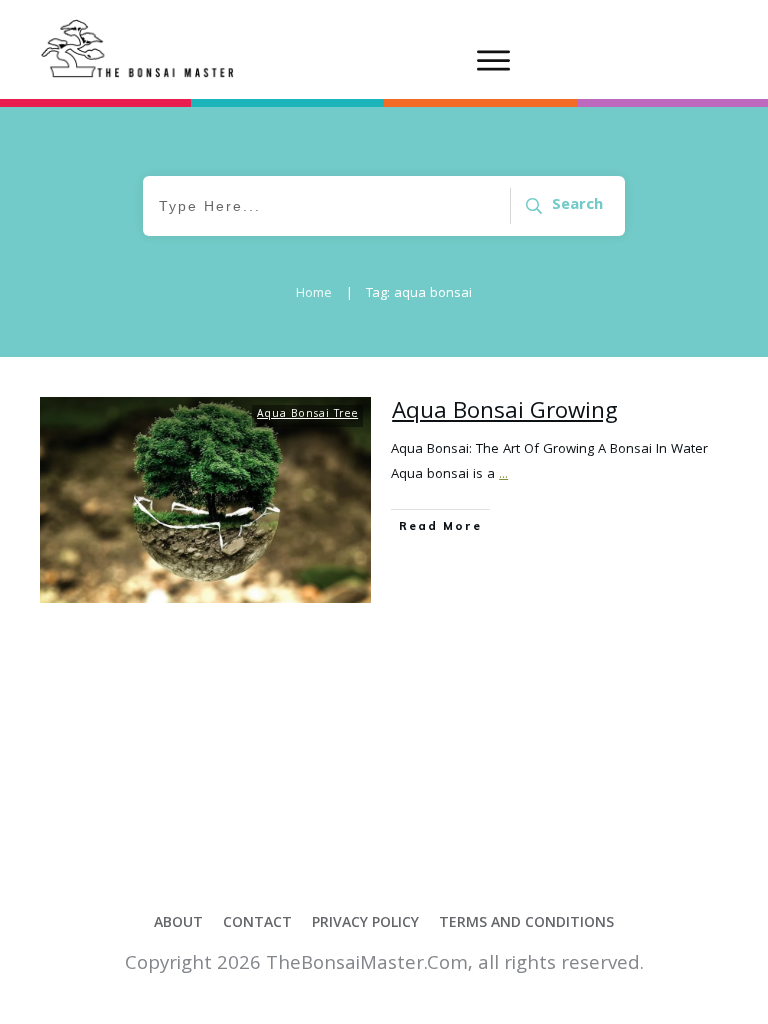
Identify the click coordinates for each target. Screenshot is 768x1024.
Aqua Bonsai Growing (505, 413)
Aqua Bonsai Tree (307, 415)
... (503, 475)
